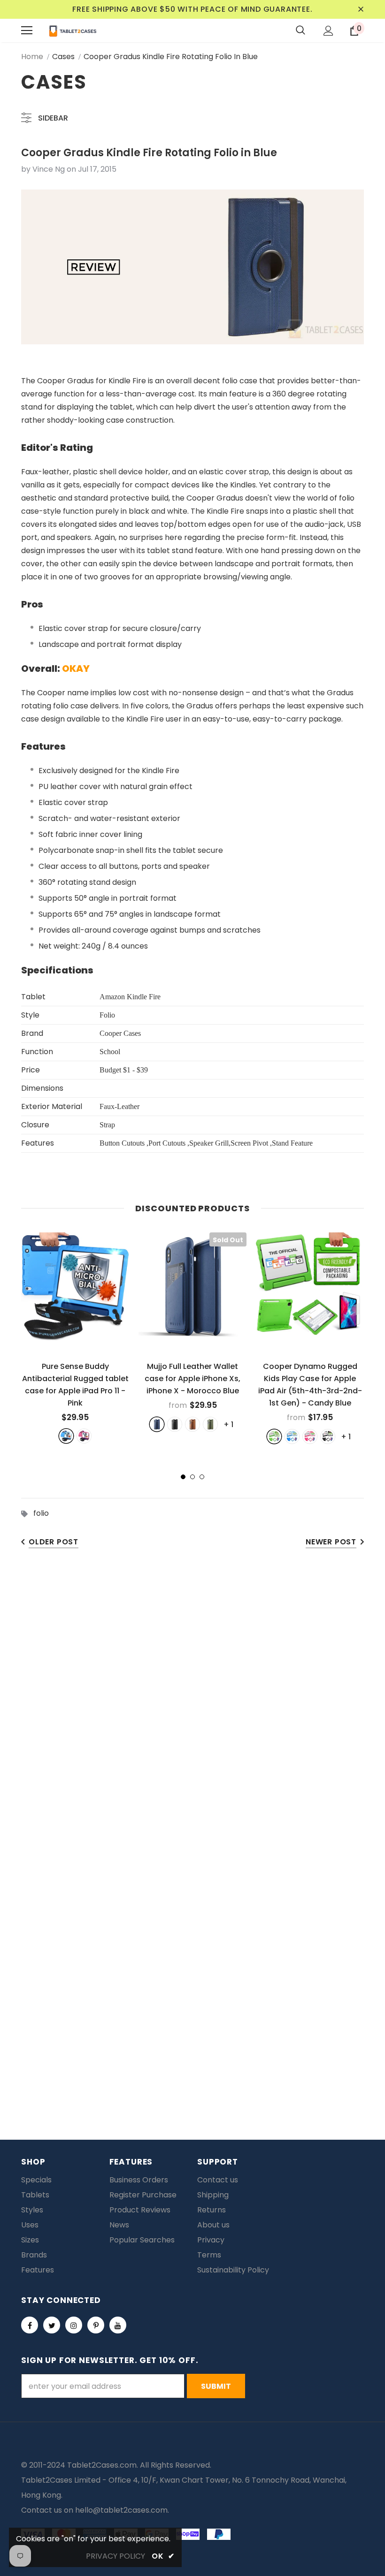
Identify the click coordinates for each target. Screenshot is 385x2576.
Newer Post (331, 1542)
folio (41, 1513)
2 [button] (192, 1477)
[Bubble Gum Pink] (310, 1436)
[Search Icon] (300, 30)
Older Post (54, 1542)
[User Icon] (328, 31)
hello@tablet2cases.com (121, 2510)
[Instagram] (74, 2325)
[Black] (175, 1424)
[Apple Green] (274, 1436)
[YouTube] (118, 2325)
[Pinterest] (96, 2325)
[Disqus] (192, 1704)
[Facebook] (30, 2325)
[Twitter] (52, 2325)
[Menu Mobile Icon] (27, 30)
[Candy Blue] (292, 1436)
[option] (75, 1338)
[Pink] (84, 1436)
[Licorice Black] (328, 1436)
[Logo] (73, 30)
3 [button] (202, 1477)
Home (32, 57)
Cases (63, 57)
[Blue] (66, 1436)
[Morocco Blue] (157, 1424)
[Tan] (192, 1424)
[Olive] (210, 1424)
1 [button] (183, 1477)
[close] (361, 9)
